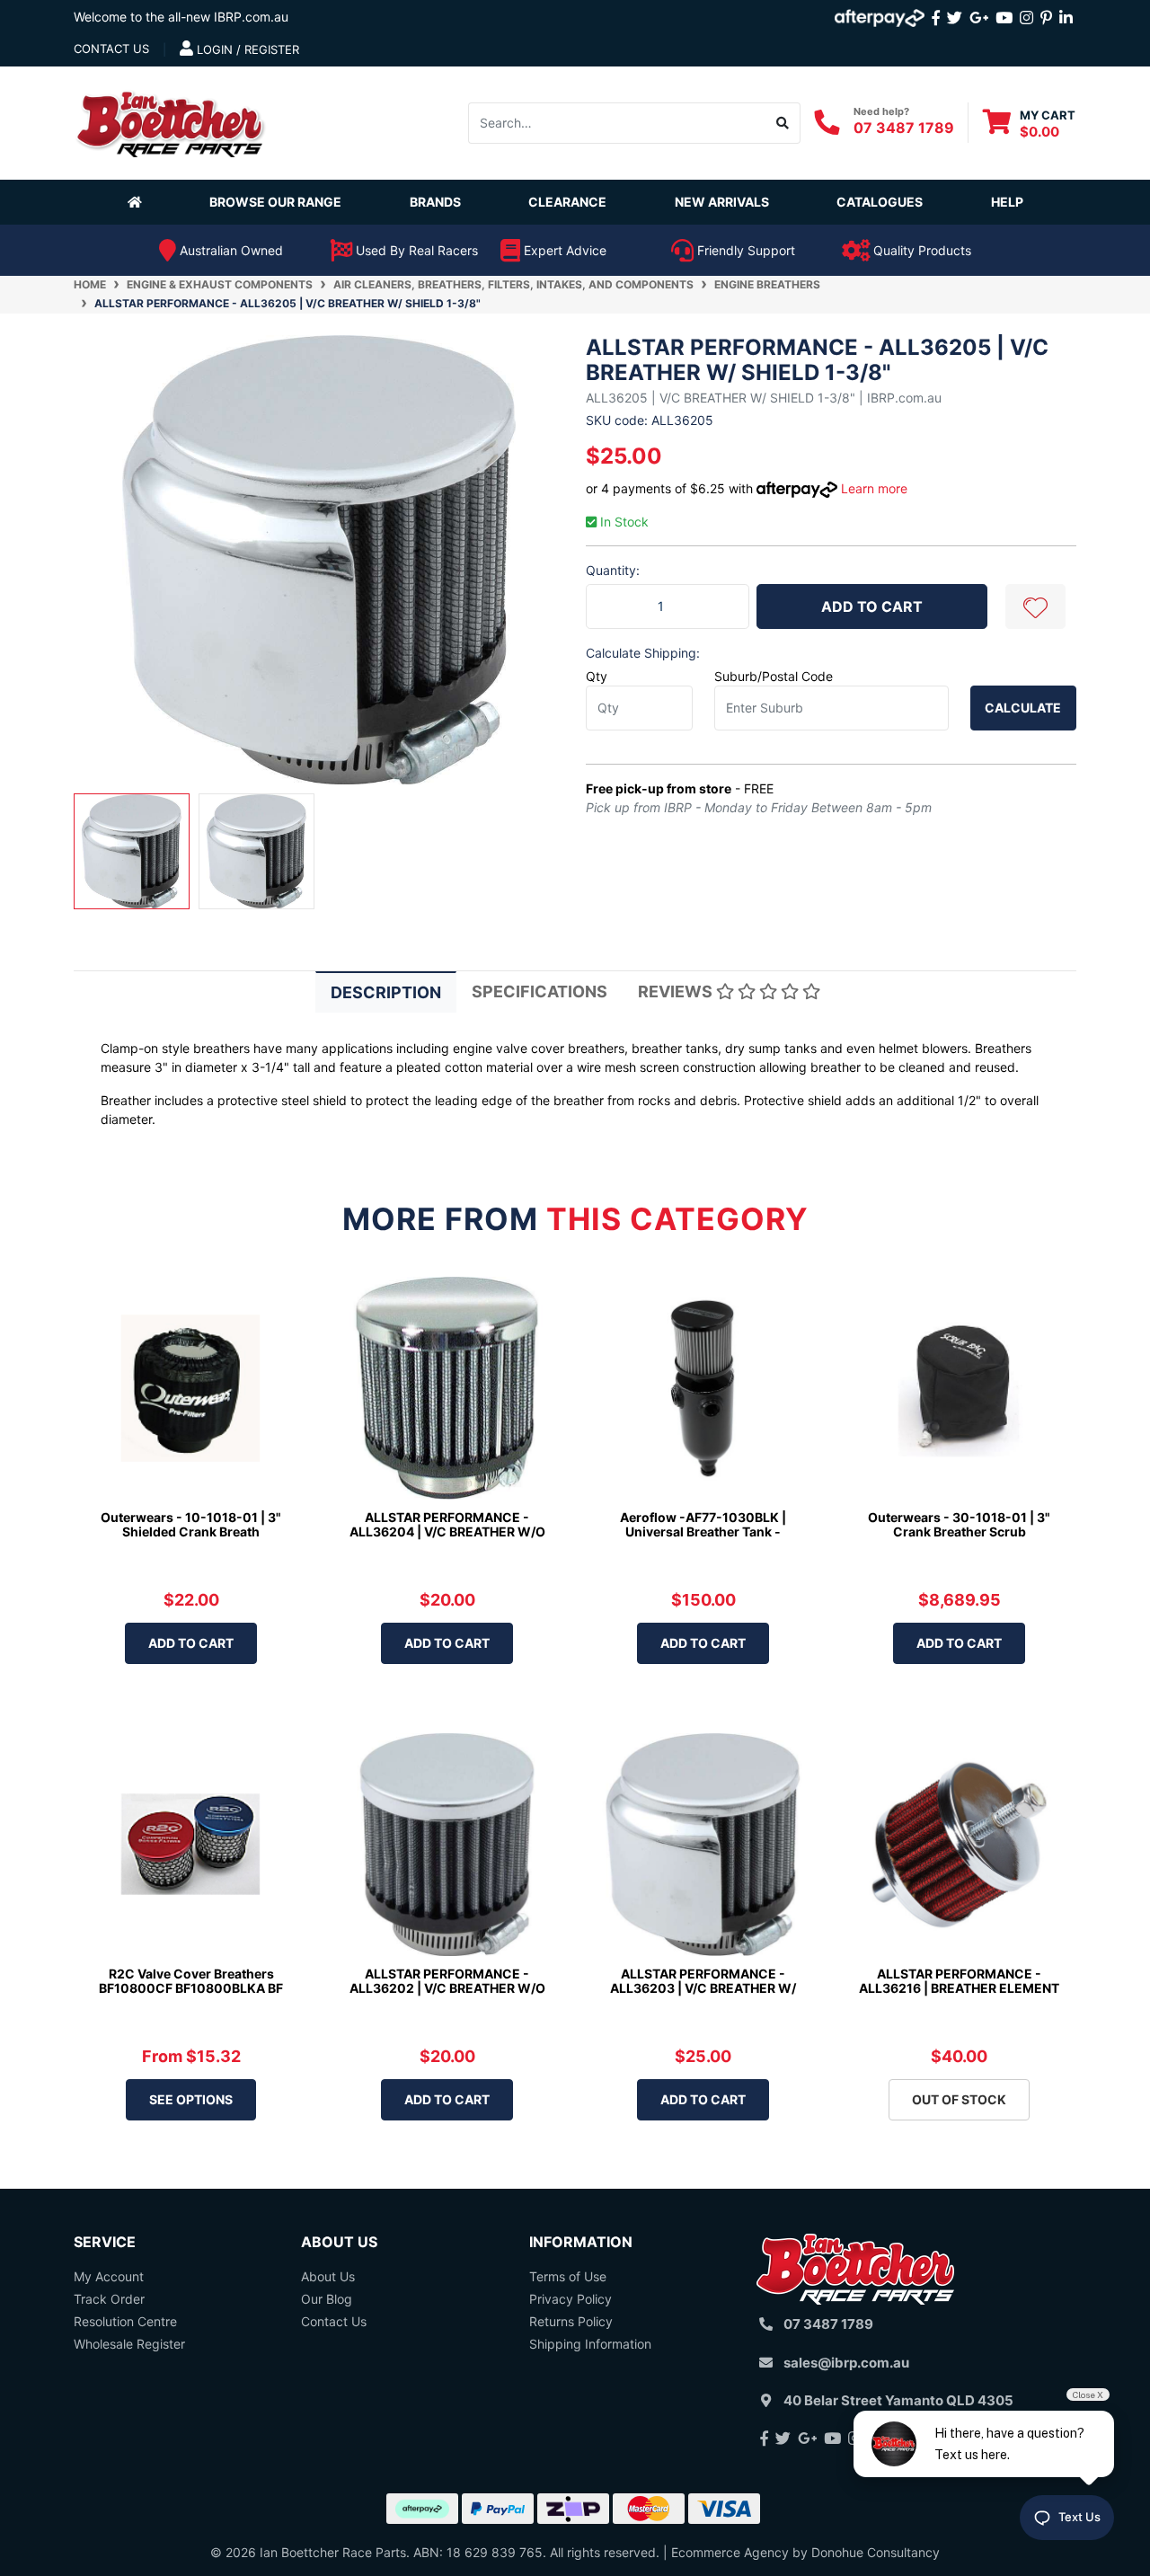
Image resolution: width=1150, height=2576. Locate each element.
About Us (328, 2276)
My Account (109, 2276)
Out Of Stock (959, 2099)
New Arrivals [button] (722, 202)
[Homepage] (138, 201)
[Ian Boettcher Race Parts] (171, 121)
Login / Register (246, 49)
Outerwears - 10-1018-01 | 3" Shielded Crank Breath (191, 1525)
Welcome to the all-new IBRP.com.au (181, 17)
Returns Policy (571, 2321)
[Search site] (783, 122)
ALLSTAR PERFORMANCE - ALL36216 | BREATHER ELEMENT (959, 1981)
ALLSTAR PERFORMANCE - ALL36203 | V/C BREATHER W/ (703, 1981)
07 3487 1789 (904, 128)
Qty (597, 676)
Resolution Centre (125, 2321)
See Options (191, 2099)
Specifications (540, 991)
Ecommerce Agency (730, 2552)
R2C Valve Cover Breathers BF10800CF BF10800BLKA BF (191, 1981)
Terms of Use (568, 2276)
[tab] (386, 991)
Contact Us (334, 2321)
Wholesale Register (129, 2344)
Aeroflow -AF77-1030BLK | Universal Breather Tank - (703, 1525)
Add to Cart (872, 606)
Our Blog (327, 2299)
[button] (1035, 606)
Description (386, 992)
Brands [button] (435, 202)
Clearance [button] (567, 202)
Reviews (677, 991)
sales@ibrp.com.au (846, 2363)
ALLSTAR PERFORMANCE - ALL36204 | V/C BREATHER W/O (447, 1525)
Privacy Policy (571, 2299)
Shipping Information (590, 2344)
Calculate (1023, 708)
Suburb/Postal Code (774, 676)
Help (1007, 202)
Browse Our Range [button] (275, 202)
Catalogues (880, 202)
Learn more (874, 488)
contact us (111, 49)
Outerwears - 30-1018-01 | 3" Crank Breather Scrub (959, 1525)
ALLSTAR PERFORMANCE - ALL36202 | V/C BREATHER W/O (447, 1981)
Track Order (109, 2299)
